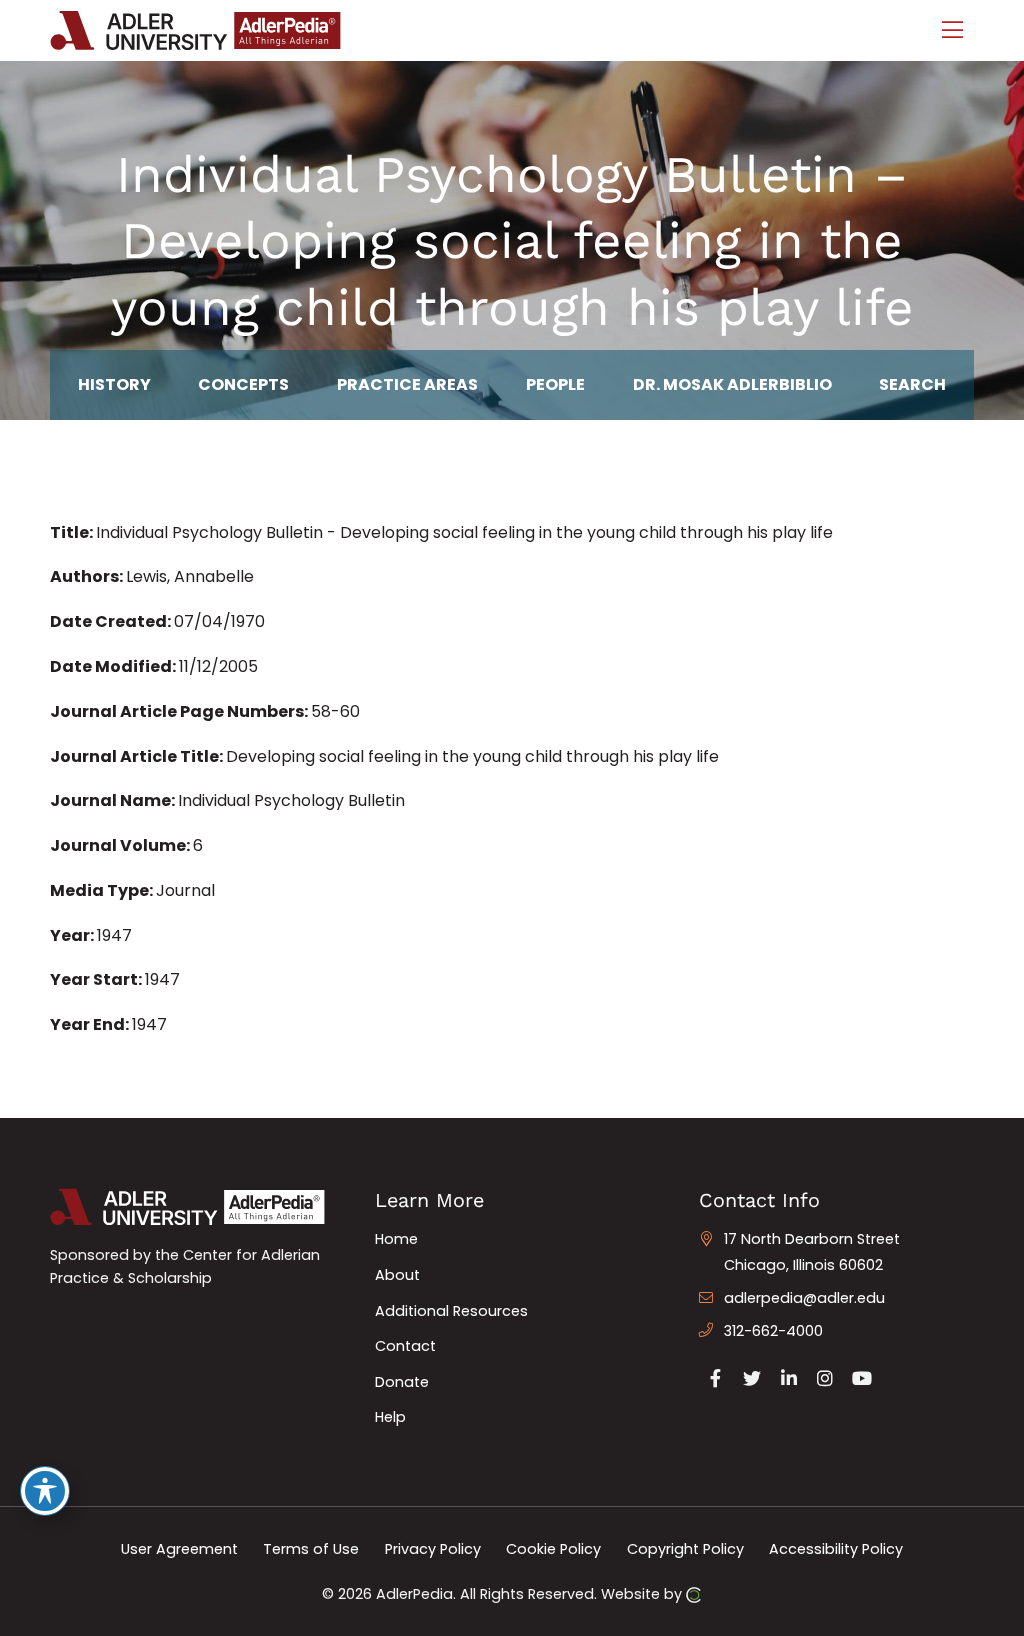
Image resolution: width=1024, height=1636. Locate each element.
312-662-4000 (773, 1331)
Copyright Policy (685, 1549)
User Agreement (179, 1549)
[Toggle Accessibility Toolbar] (45, 1491)
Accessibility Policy (836, 1549)
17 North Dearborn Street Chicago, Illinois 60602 (812, 1252)
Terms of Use (311, 1549)
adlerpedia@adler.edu (804, 1298)
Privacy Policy (433, 1549)
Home (396, 1239)
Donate (402, 1382)
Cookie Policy (553, 1549)
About (397, 1275)
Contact (405, 1346)
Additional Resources (451, 1311)
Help (390, 1417)
